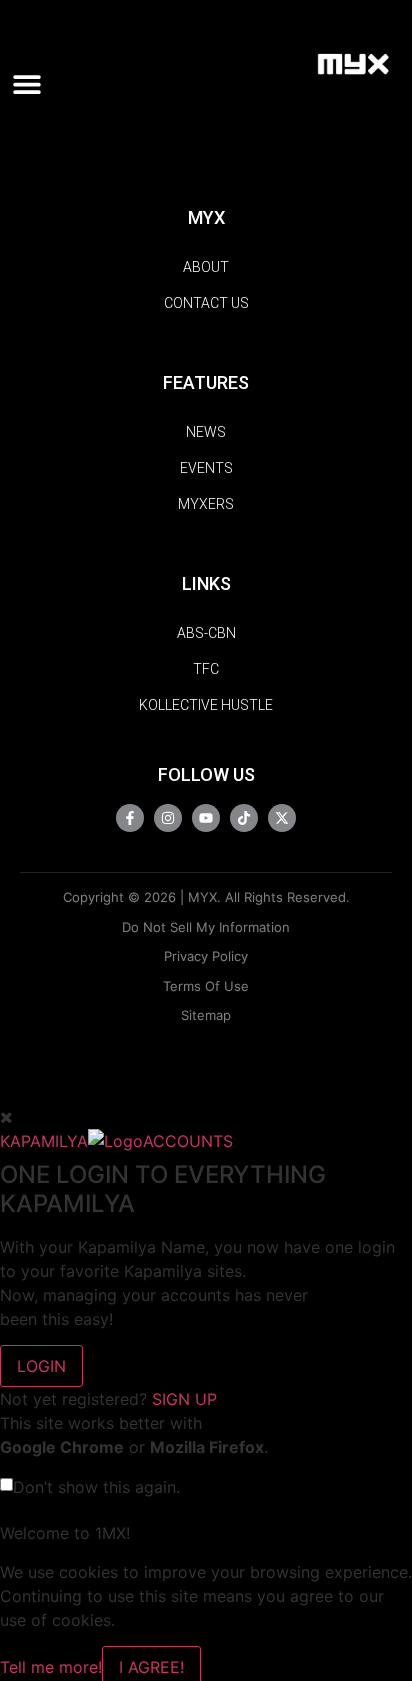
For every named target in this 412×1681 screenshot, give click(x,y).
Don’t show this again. (96, 1487)
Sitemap (206, 1015)
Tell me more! (51, 1667)
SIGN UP (184, 1399)
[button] (34, 84)
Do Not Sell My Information (206, 927)
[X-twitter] (282, 818)
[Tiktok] (244, 818)
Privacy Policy (206, 956)
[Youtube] (206, 818)
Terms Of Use (206, 986)
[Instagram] (168, 818)
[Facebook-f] (130, 818)
